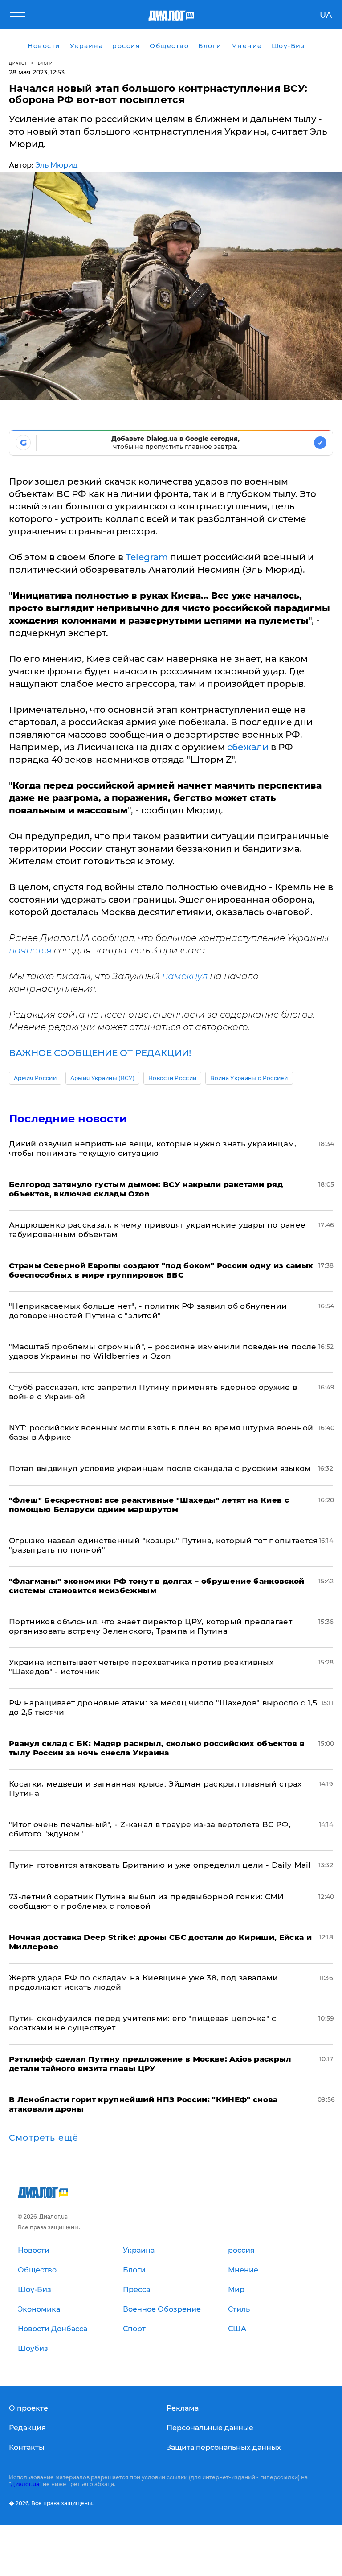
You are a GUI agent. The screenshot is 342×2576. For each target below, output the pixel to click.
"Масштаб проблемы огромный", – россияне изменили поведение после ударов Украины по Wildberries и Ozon (163, 1351)
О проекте (28, 2408)
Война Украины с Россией (249, 1078)
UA (326, 15)
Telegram (147, 557)
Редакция (27, 2428)
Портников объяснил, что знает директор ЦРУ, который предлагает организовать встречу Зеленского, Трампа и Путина (151, 1626)
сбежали (248, 747)
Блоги (45, 63)
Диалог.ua (25, 2484)
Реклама (183, 2408)
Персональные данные (210, 2428)
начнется (30, 950)
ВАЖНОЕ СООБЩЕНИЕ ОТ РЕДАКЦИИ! (100, 1053)
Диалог (18, 63)
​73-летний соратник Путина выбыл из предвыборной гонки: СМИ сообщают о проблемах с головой (147, 1901)
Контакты (27, 2447)
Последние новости (68, 1119)
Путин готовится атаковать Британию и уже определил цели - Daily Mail (160, 1865)
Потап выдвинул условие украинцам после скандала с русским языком (160, 1468)
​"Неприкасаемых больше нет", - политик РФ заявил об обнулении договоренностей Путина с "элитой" (148, 1311)
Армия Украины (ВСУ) (102, 1078)
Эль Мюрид (57, 165)
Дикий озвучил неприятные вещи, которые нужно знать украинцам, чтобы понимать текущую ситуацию (153, 1148)
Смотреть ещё (44, 2138)
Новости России (172, 1078)
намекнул (185, 976)
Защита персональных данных (224, 2447)
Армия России (35, 1078)
